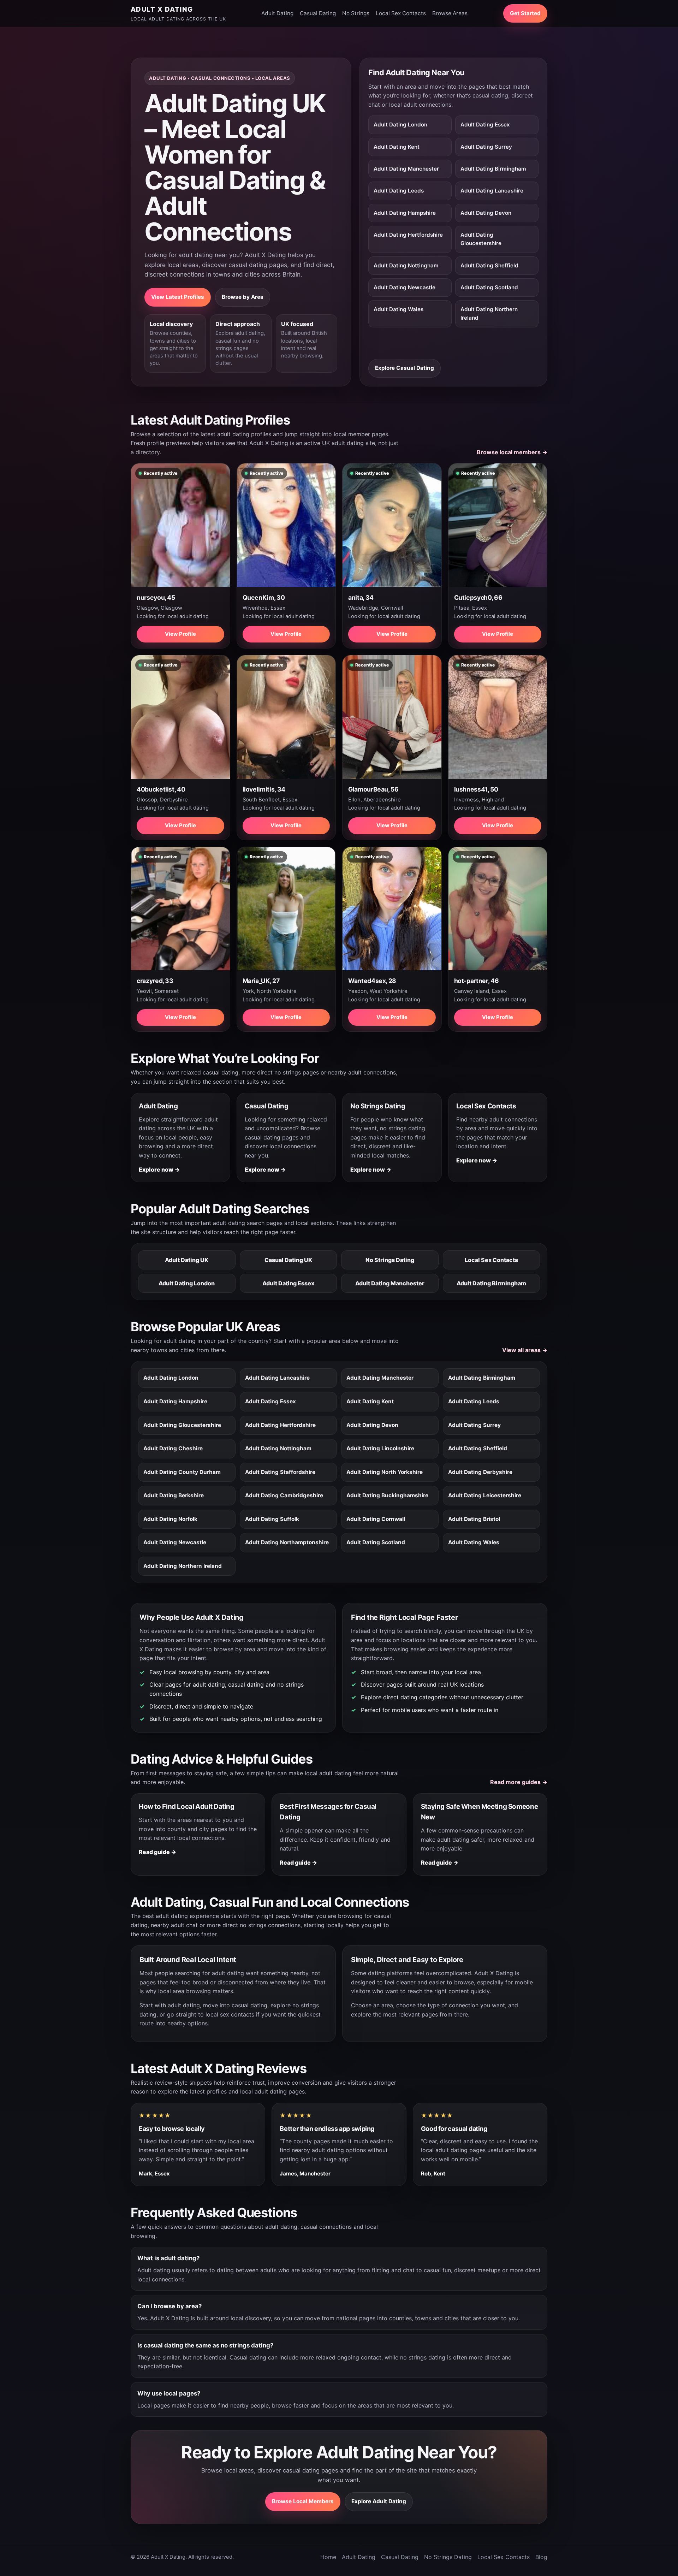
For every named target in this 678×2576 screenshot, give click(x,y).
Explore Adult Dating (379, 2501)
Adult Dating (277, 13)
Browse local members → (512, 452)
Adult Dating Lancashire (492, 191)
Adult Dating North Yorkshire (385, 1472)
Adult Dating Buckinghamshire (387, 1495)
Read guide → (157, 1852)
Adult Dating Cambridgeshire (284, 1495)
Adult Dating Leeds (399, 191)
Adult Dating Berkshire (174, 1495)
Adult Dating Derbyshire (480, 1472)
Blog (541, 2557)
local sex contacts (230, 2014)
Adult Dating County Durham (182, 1472)
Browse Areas (450, 13)
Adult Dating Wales (399, 309)
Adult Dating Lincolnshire (380, 1448)
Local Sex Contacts (401, 13)
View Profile (180, 634)
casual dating (249, 2005)
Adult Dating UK (187, 1260)
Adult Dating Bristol (474, 1519)
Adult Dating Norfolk (170, 1519)
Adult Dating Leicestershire (485, 1495)
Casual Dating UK (288, 1260)
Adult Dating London (400, 125)
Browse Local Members (303, 2501)
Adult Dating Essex (485, 125)
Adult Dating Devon (486, 213)
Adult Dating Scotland (489, 287)
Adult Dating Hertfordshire (408, 235)
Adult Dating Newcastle (405, 287)
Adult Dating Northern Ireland (489, 313)
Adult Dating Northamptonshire (287, 1542)
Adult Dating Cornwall (376, 1519)
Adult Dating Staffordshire (280, 1472)
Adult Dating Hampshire (405, 213)
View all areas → (525, 1350)
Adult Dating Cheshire (173, 1448)
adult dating (184, 2005)
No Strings (356, 13)
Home (328, 2557)
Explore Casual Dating (405, 368)
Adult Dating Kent (397, 147)
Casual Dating (318, 13)
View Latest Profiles (178, 297)
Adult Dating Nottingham (406, 265)
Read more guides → (519, 1782)
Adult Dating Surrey (486, 147)
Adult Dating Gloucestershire (481, 239)
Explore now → (159, 1169)
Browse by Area (243, 297)
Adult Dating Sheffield (489, 265)
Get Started (525, 13)
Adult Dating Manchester (406, 169)
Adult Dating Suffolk (272, 1519)
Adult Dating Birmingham (493, 169)
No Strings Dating (390, 1260)
